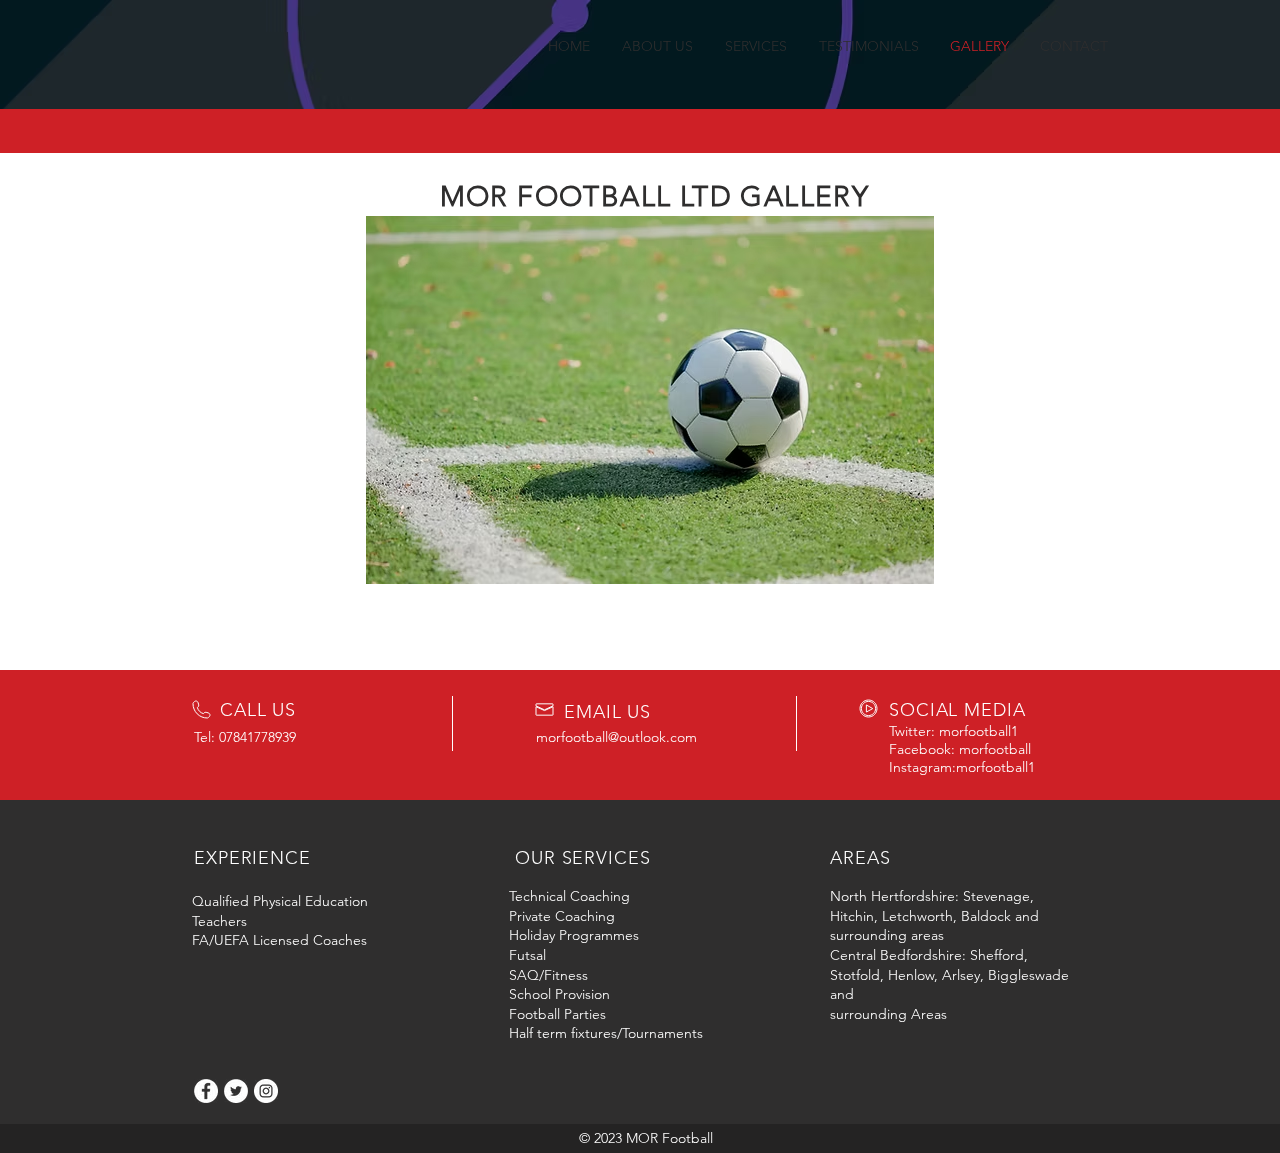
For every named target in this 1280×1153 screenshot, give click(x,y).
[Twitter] (236, 1091)
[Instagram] (266, 1091)
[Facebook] (206, 1091)
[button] (650, 400)
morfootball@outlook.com (616, 737)
